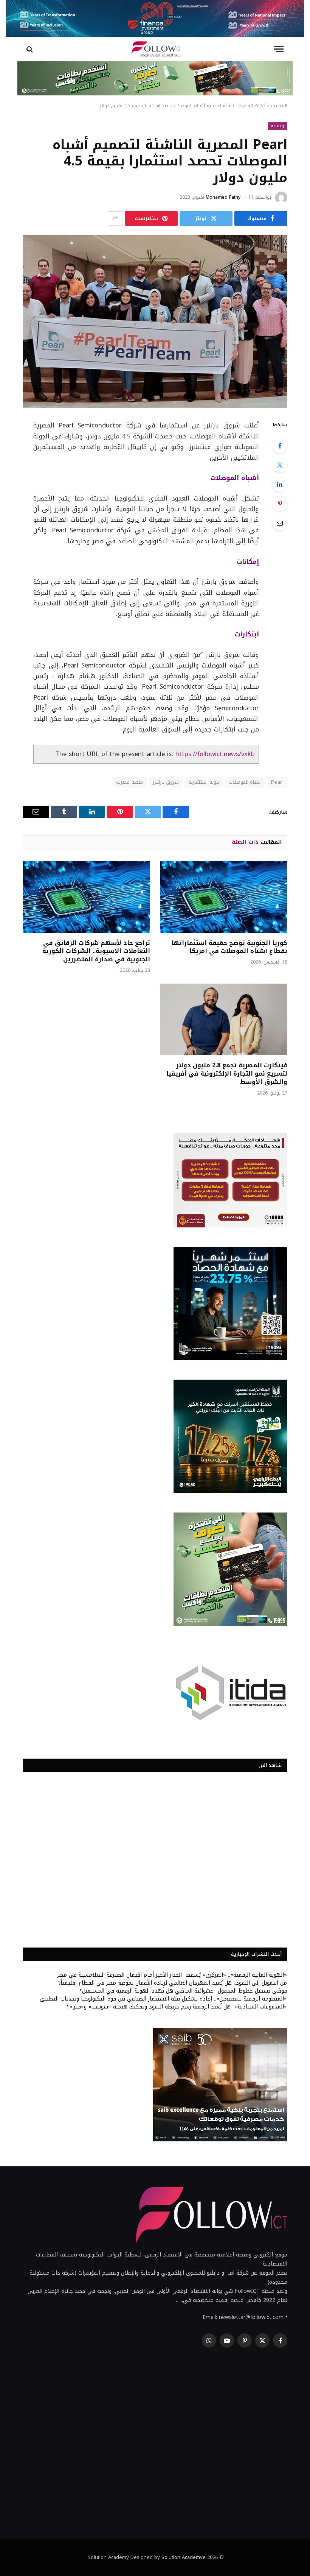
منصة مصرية (129, 782)
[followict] (155, 49)
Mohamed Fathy (223, 197)
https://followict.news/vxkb (215, 754)
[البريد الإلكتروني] (280, 523)
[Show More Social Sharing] (115, 218)
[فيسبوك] (280, 446)
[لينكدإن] (280, 484)
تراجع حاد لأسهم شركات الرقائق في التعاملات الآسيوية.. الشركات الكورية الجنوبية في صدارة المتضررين (96, 951)
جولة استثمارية (204, 782)
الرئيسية (279, 106)
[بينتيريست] (280, 504)
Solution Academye (184, 2557)
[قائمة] (279, 49)
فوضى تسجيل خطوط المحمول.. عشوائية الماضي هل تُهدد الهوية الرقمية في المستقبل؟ (183, 1991)
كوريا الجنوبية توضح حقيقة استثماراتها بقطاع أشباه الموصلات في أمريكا (229, 947)
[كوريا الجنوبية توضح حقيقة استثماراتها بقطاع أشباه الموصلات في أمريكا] (224, 897)
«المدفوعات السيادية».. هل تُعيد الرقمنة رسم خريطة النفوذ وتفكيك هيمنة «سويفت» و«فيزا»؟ (177, 2007)
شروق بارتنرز (166, 782)
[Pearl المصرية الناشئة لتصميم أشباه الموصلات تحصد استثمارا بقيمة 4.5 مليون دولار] (155, 322)
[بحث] (30, 49)
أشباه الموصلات (245, 782)
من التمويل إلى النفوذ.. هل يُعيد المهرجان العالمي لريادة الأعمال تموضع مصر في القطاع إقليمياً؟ (173, 1983)
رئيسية (277, 126)
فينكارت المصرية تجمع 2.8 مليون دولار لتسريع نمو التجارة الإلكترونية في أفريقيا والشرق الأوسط (227, 1074)
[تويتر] (280, 465)
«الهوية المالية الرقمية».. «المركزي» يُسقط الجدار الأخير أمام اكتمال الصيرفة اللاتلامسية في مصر (172, 1975)
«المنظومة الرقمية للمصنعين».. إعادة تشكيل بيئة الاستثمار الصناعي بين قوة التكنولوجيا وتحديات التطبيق (163, 1999)
